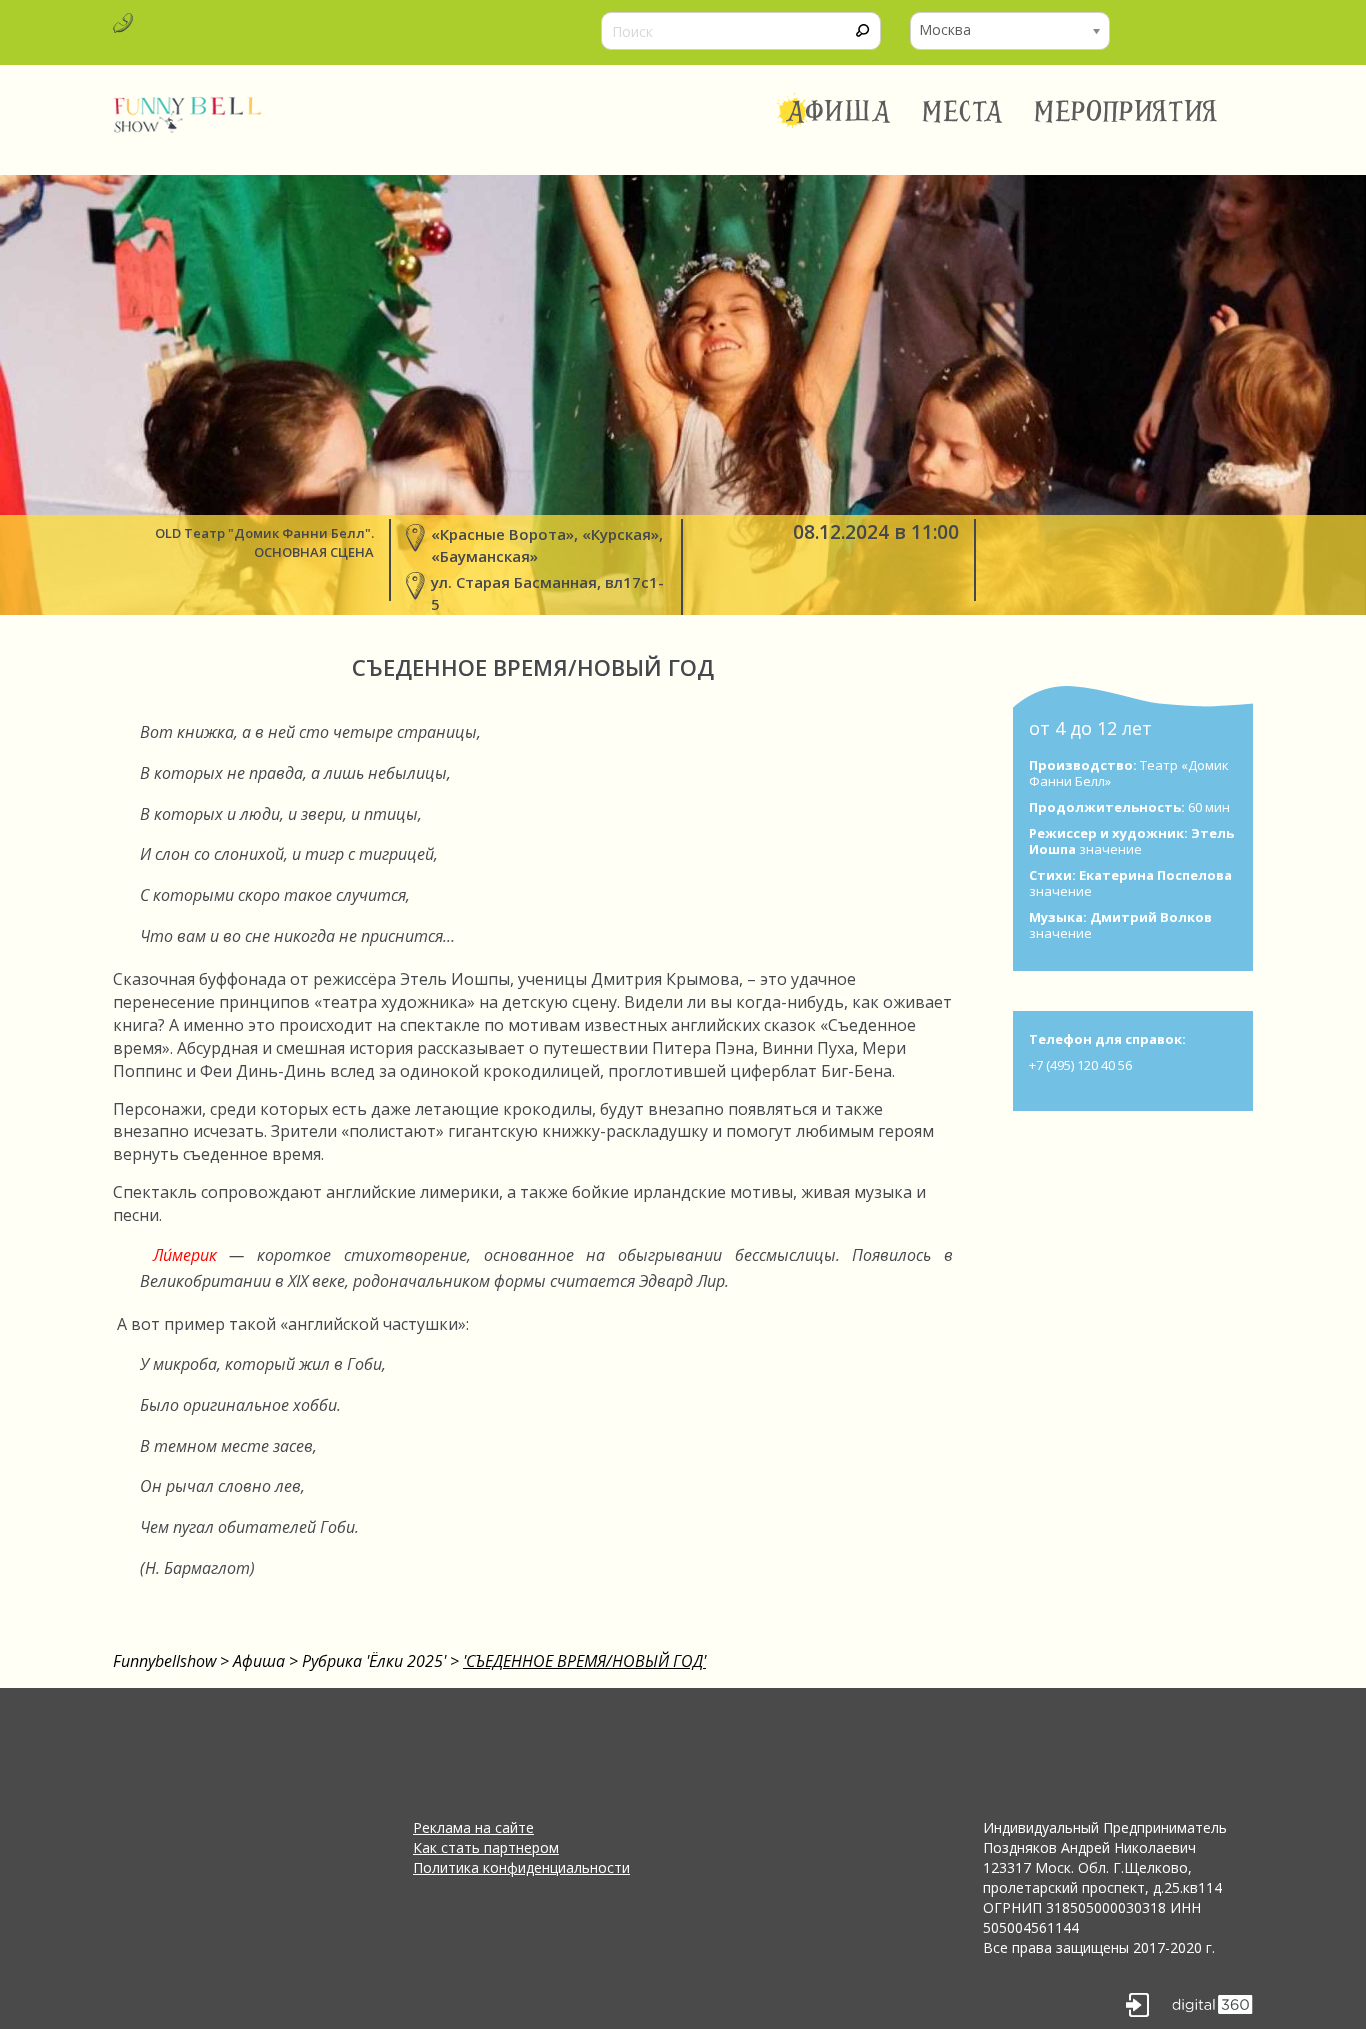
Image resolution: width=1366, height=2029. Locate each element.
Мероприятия (1126, 112)
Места (963, 112)
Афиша (838, 112)
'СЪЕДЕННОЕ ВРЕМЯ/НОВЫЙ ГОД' (584, 1661)
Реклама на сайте (473, 1827)
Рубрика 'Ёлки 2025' (374, 1661)
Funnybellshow (164, 1661)
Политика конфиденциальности (521, 1867)
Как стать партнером (486, 1847)
